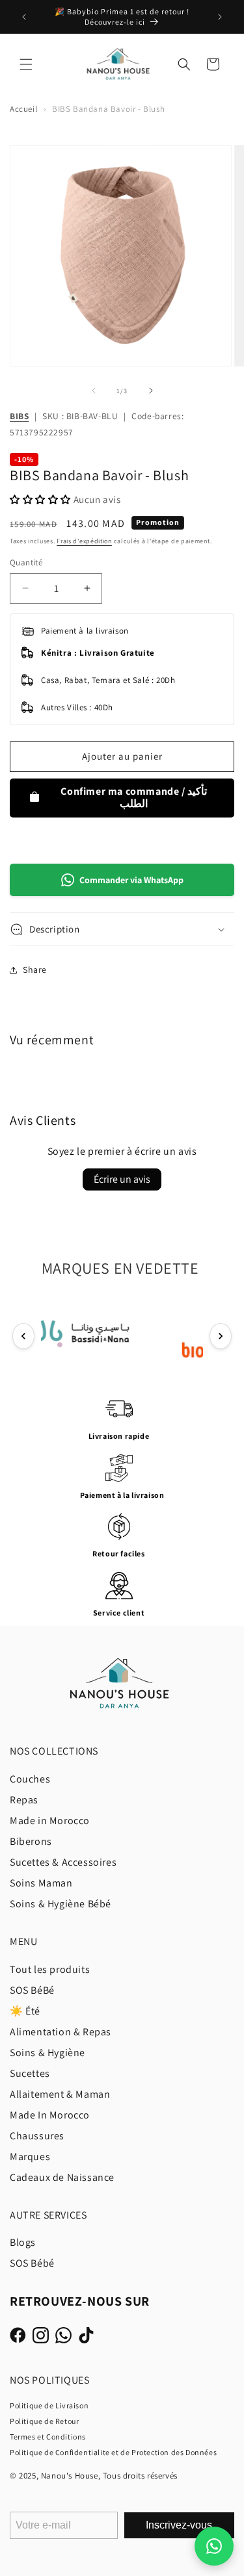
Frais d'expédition (84, 541)
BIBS (19, 416)
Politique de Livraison (49, 2405)
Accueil (23, 109)
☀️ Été (25, 2011)
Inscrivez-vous (179, 2525)
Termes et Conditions (48, 2437)
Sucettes (30, 2073)
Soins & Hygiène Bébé (61, 1904)
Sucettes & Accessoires (63, 1862)
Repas (24, 1800)
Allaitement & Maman (60, 2094)
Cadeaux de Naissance (62, 2177)
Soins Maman (41, 1883)
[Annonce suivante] (220, 17)
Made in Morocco (50, 1821)
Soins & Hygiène (47, 2053)
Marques (30, 2157)
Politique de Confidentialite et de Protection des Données (113, 2452)
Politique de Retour (44, 2421)
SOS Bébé (32, 2263)
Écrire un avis (122, 1179)
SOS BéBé (32, 1990)
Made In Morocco (50, 2115)
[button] (26, 64)
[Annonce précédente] (24, 17)
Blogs (23, 2242)
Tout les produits (50, 1969)
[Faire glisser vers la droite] (151, 391)
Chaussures (37, 2136)
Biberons (31, 1841)
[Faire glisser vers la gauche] (94, 391)
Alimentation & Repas (61, 2032)
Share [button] (35, 970)
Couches (30, 1779)
